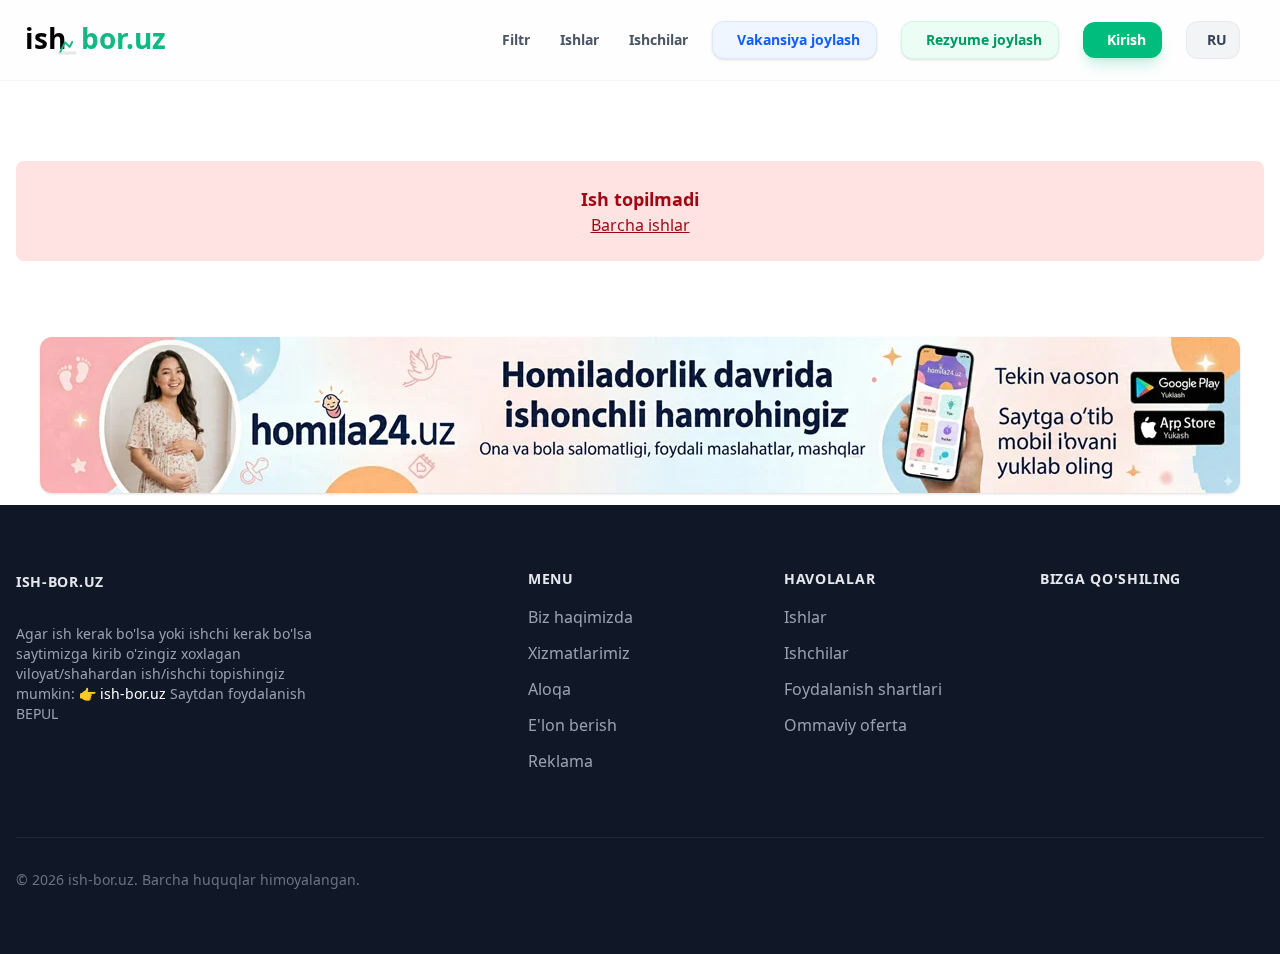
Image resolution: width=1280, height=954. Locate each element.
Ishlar (805, 617)
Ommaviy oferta (845, 725)
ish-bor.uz (133, 693)
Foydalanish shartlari (863, 689)
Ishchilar (816, 653)
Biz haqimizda (580, 617)
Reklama (560, 761)
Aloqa (549, 689)
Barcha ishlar (640, 225)
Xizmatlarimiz (579, 653)
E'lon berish (572, 725)
